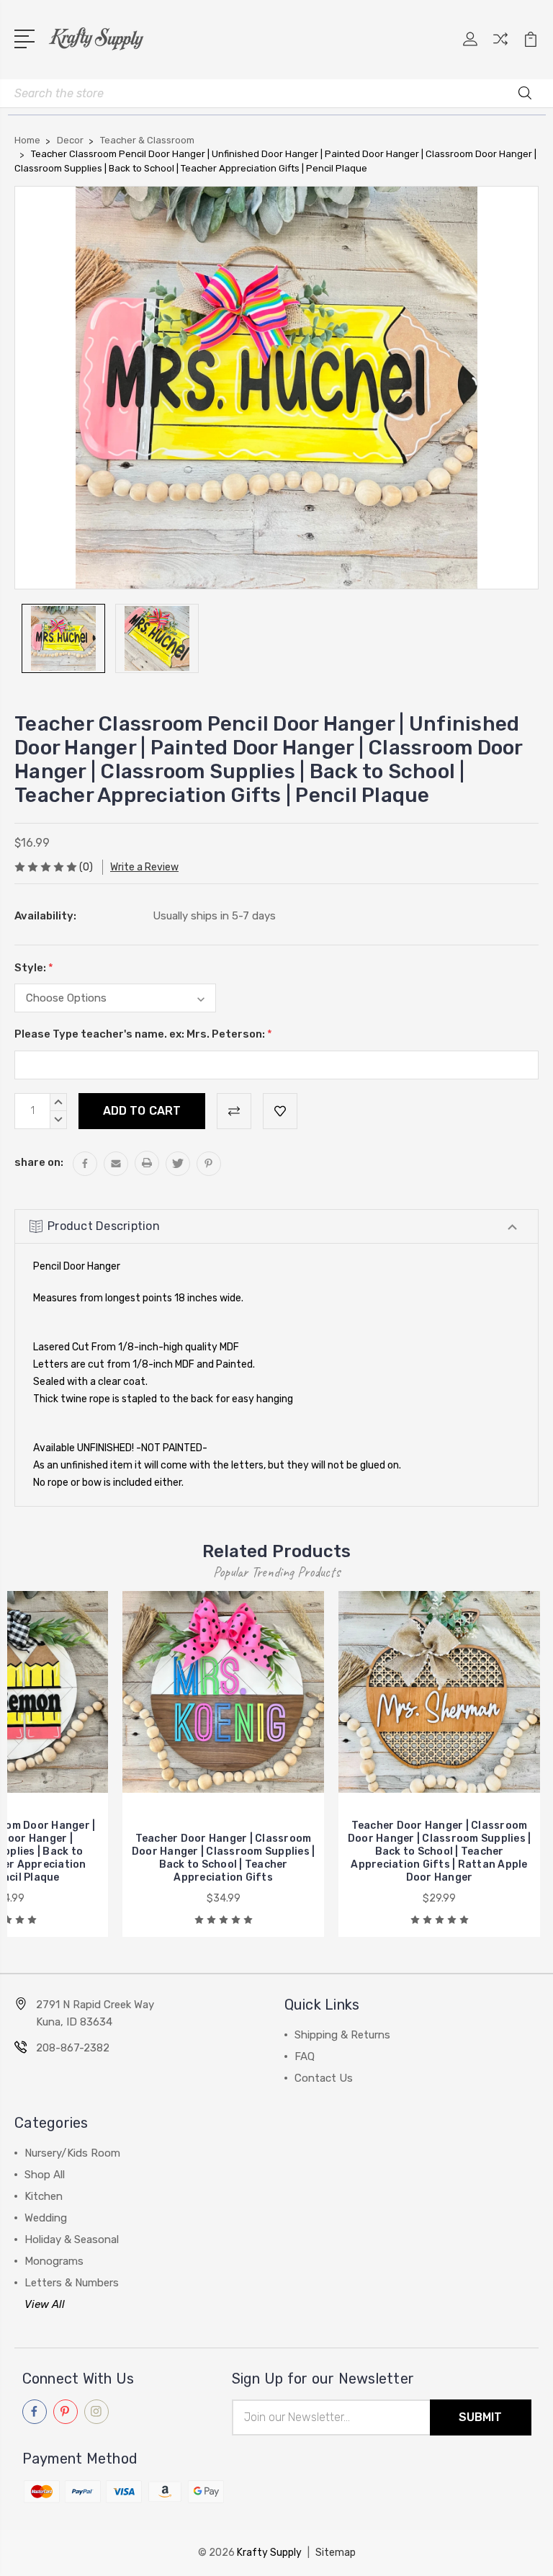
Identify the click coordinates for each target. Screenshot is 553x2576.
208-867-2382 (73, 2048)
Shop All (45, 2175)
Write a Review (144, 867)
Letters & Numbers (72, 2283)
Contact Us (324, 2078)
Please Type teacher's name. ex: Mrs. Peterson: (143, 1034)
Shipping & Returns (342, 2035)
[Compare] (500, 48)
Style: (34, 968)
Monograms (54, 2261)
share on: (39, 1162)
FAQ (305, 2056)
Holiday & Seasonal (72, 2239)
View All (45, 2304)
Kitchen (44, 2196)
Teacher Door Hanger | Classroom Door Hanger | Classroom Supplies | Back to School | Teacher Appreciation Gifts (224, 1858)
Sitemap (336, 2553)
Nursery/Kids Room (72, 2153)
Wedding (46, 2218)
